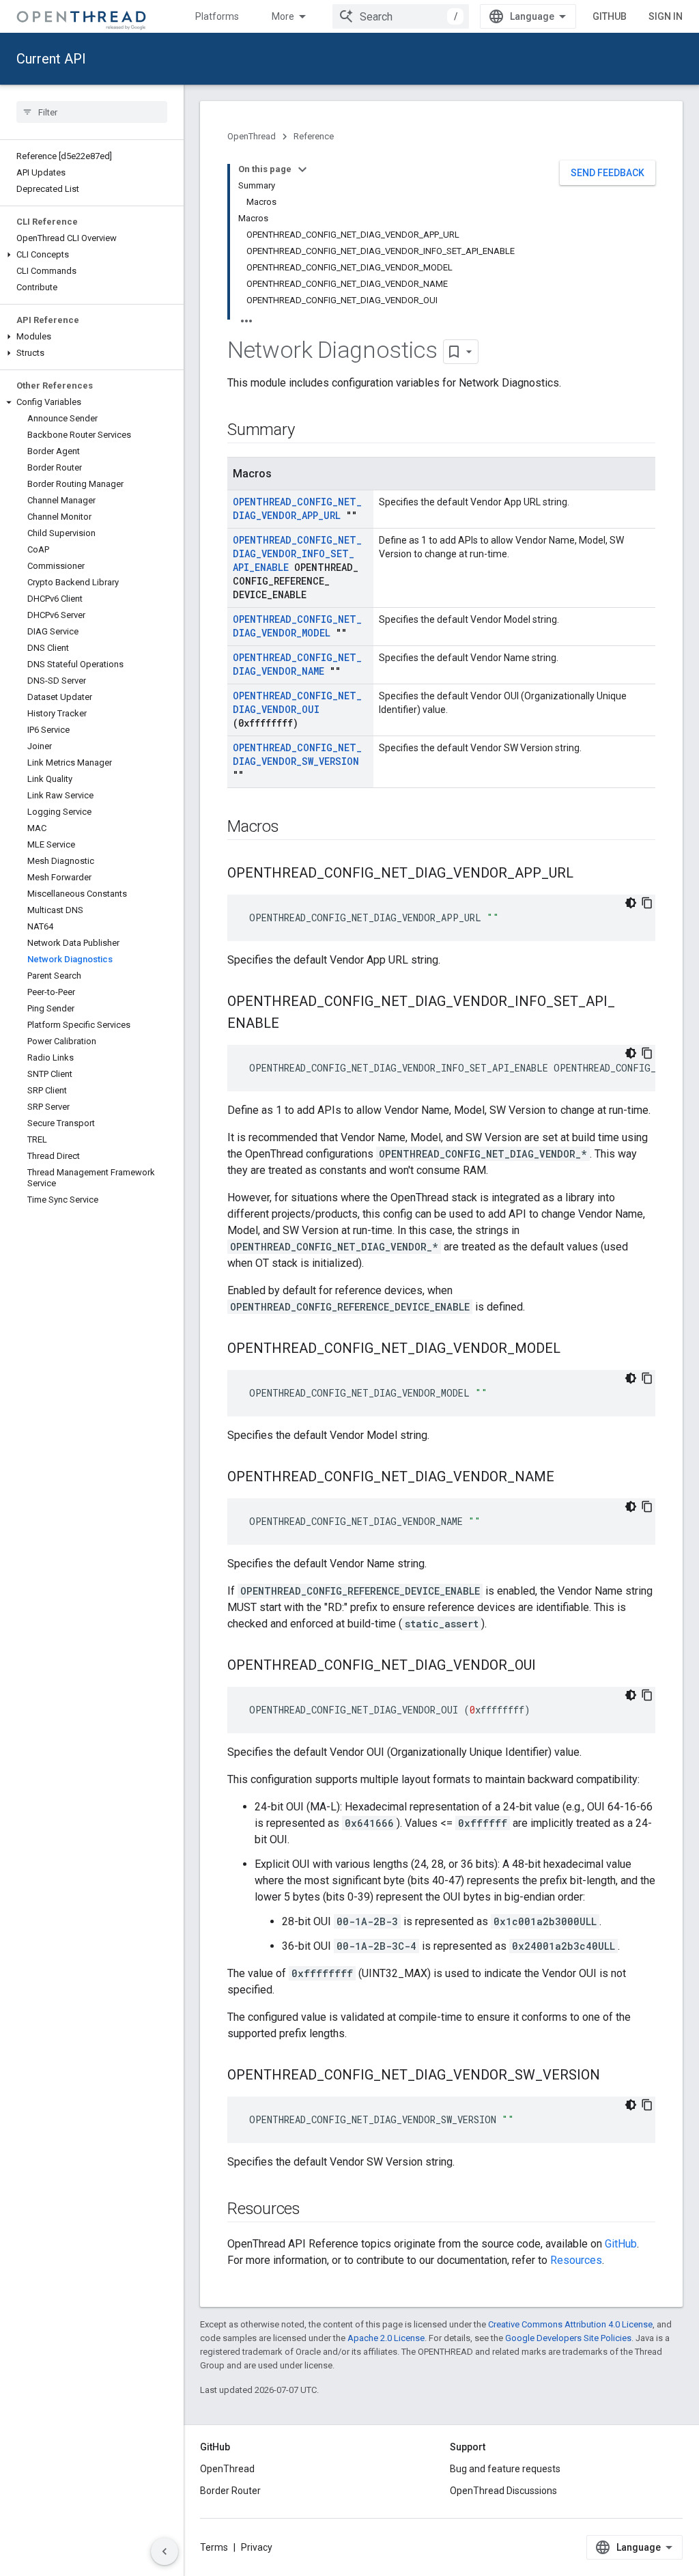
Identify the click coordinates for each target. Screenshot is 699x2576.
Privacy (257, 2547)
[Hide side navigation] (165, 2551)
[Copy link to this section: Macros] (293, 828)
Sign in (666, 16)
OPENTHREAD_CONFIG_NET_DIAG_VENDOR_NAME (297, 664)
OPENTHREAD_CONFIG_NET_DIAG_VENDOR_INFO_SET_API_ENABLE (297, 554)
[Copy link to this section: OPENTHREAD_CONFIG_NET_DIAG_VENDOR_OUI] (550, 1666)
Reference (314, 136)
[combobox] (401, 16)
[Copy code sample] (647, 903)
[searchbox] (92, 112)
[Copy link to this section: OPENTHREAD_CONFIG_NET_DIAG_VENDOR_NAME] (568, 1478)
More (283, 16)
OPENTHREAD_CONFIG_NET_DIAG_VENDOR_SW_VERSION (297, 754)
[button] (92, 255)
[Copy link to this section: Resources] (314, 2210)
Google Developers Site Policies (568, 2338)
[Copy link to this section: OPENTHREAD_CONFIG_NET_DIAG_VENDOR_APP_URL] (587, 874)
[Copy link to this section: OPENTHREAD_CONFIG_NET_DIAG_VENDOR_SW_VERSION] (614, 2076)
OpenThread (252, 136)
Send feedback (608, 173)
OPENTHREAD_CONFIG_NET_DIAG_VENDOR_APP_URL (297, 508)
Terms (214, 2547)
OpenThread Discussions (503, 2491)
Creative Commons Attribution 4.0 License (570, 2324)
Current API (51, 59)
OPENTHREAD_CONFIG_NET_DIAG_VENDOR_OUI (297, 702)
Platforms (217, 16)
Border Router (230, 2491)
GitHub (610, 16)
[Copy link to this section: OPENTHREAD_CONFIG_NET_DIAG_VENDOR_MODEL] (574, 1349)
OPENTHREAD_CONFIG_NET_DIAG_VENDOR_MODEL (297, 626)
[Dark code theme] (631, 903)
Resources (576, 2260)
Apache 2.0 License (386, 2338)
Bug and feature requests (505, 2469)
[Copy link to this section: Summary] (308, 431)
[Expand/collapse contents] (302, 169)
